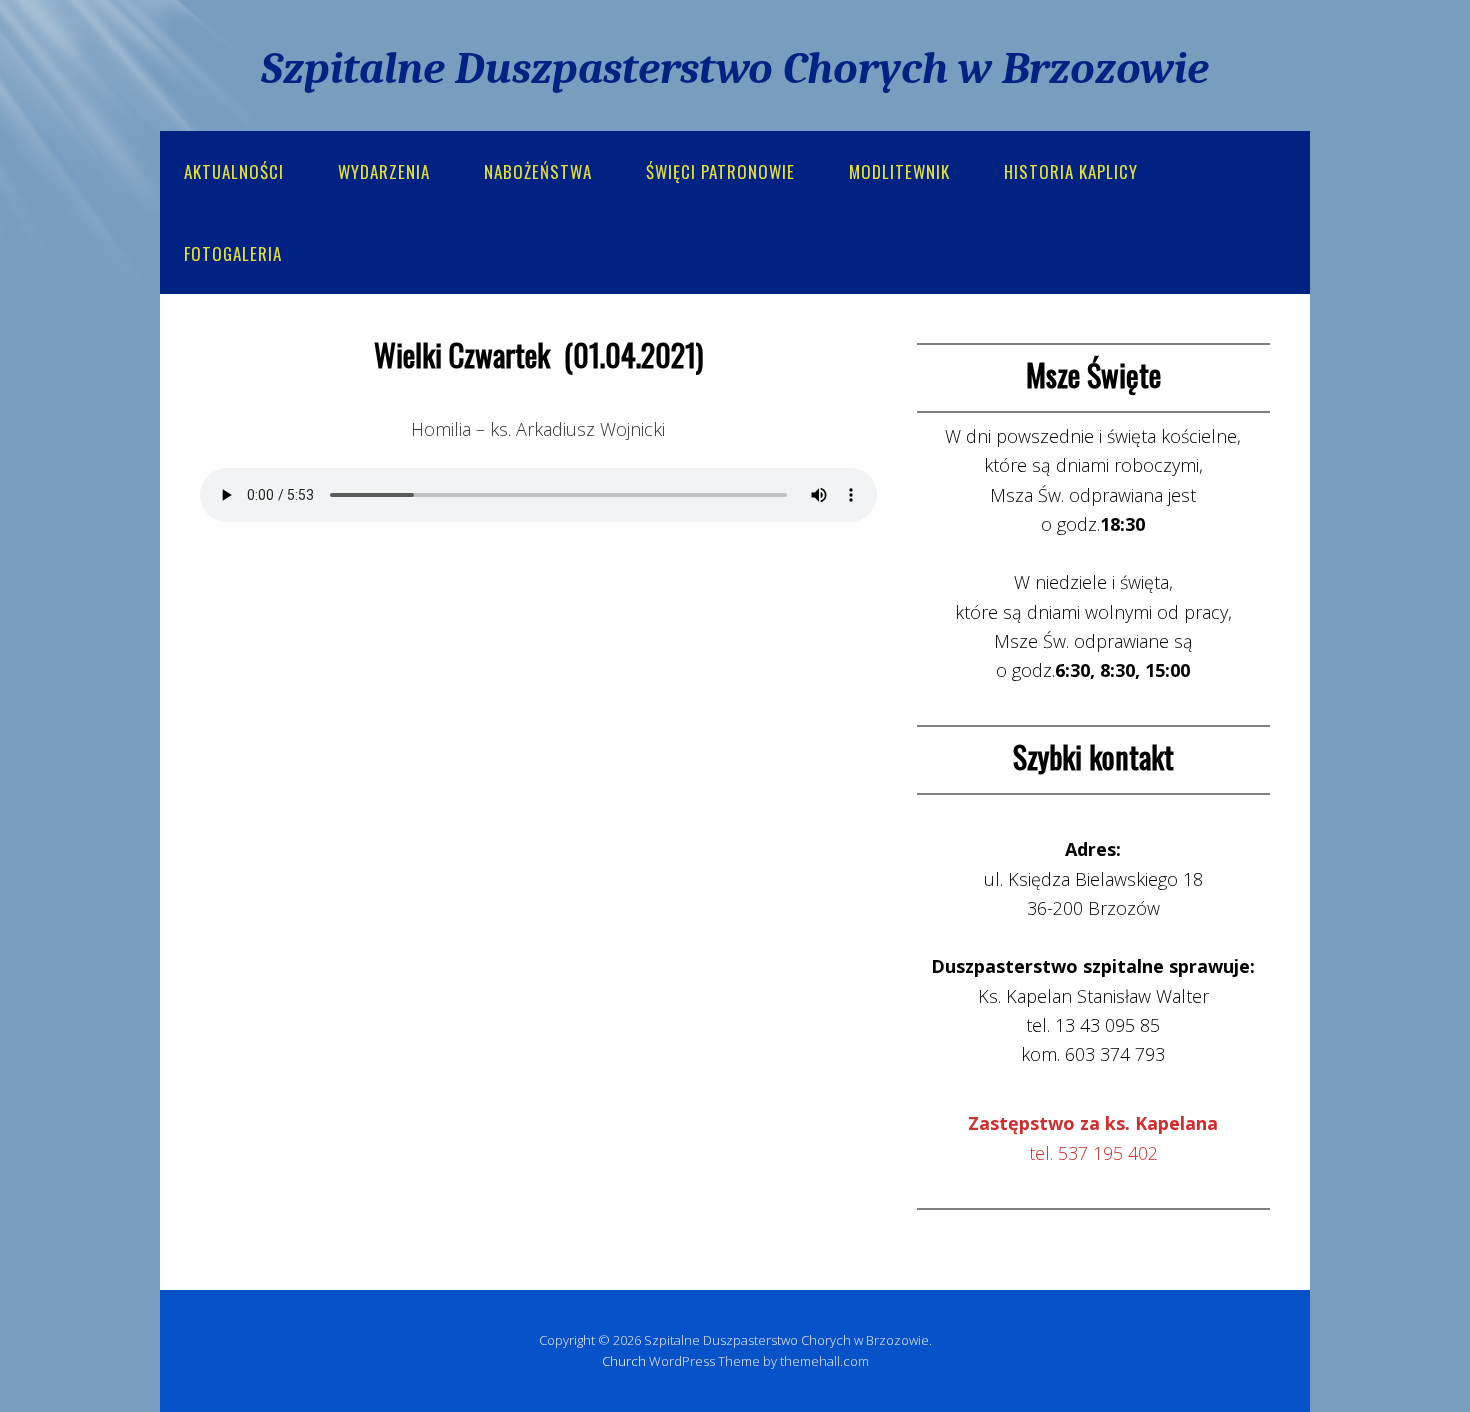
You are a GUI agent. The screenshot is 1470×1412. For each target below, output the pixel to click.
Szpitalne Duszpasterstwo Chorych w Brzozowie (735, 68)
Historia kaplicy (1071, 171)
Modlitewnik (899, 171)
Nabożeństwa (538, 171)
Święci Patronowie (720, 171)
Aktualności (234, 171)
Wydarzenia (384, 171)
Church (624, 1361)
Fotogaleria (233, 253)
